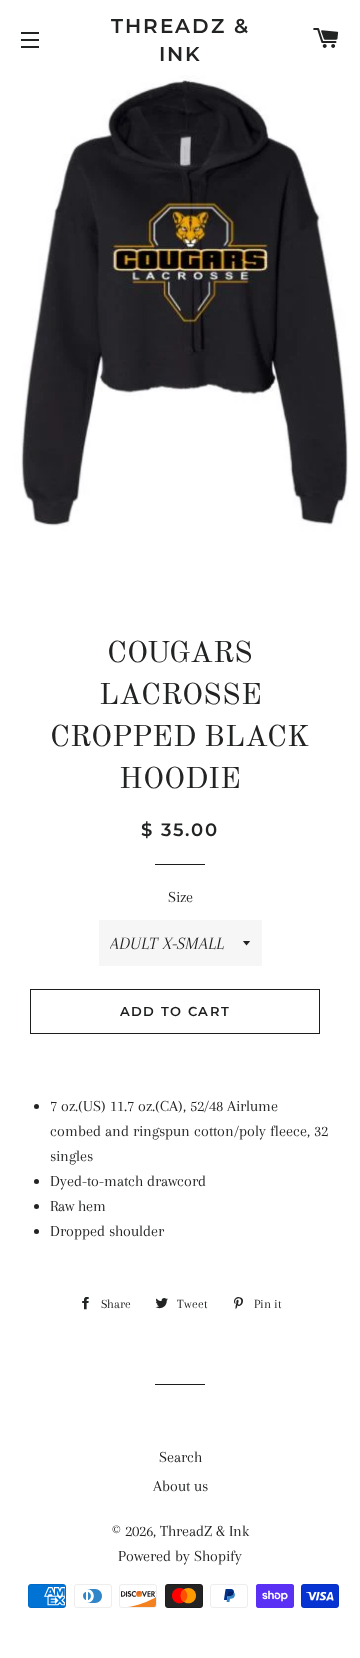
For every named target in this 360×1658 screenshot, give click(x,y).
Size (180, 897)
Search (180, 1457)
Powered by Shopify (180, 1556)
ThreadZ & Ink (180, 40)
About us (180, 1486)
